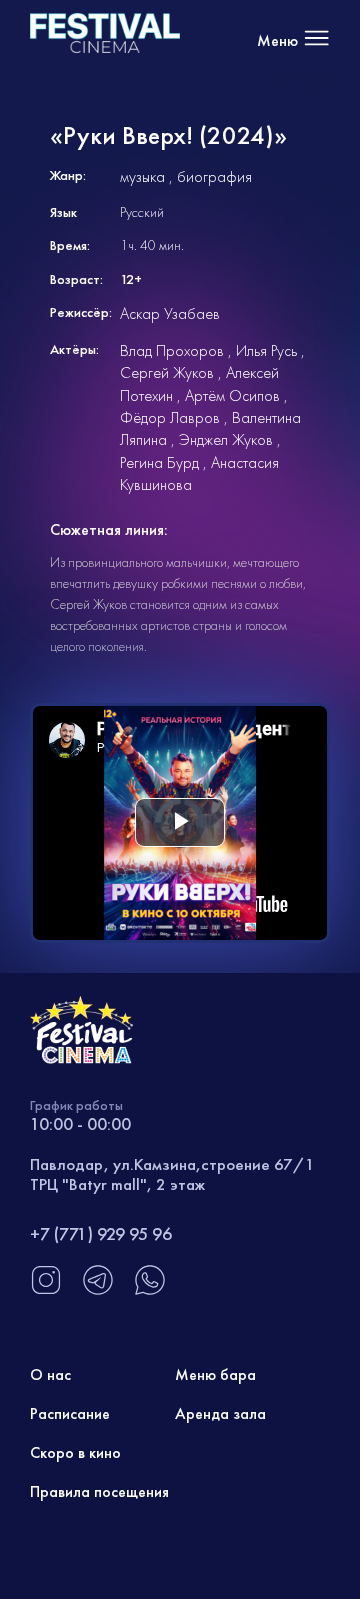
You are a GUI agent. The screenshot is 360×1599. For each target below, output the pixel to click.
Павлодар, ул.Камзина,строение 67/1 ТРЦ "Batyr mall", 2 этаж (172, 1174)
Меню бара (215, 1374)
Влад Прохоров (172, 350)
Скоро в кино (75, 1452)
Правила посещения (99, 1491)
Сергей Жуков (167, 372)
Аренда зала (220, 1413)
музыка (142, 176)
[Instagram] (46, 1290)
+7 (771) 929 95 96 (101, 1233)
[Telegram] (98, 1290)
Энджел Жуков (226, 439)
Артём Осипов (232, 395)
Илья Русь (266, 350)
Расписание (70, 1413)
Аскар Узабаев (170, 313)
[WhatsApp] (150, 1290)
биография (214, 176)
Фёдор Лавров (170, 417)
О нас (50, 1374)
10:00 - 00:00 (80, 1123)
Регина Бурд (159, 462)
